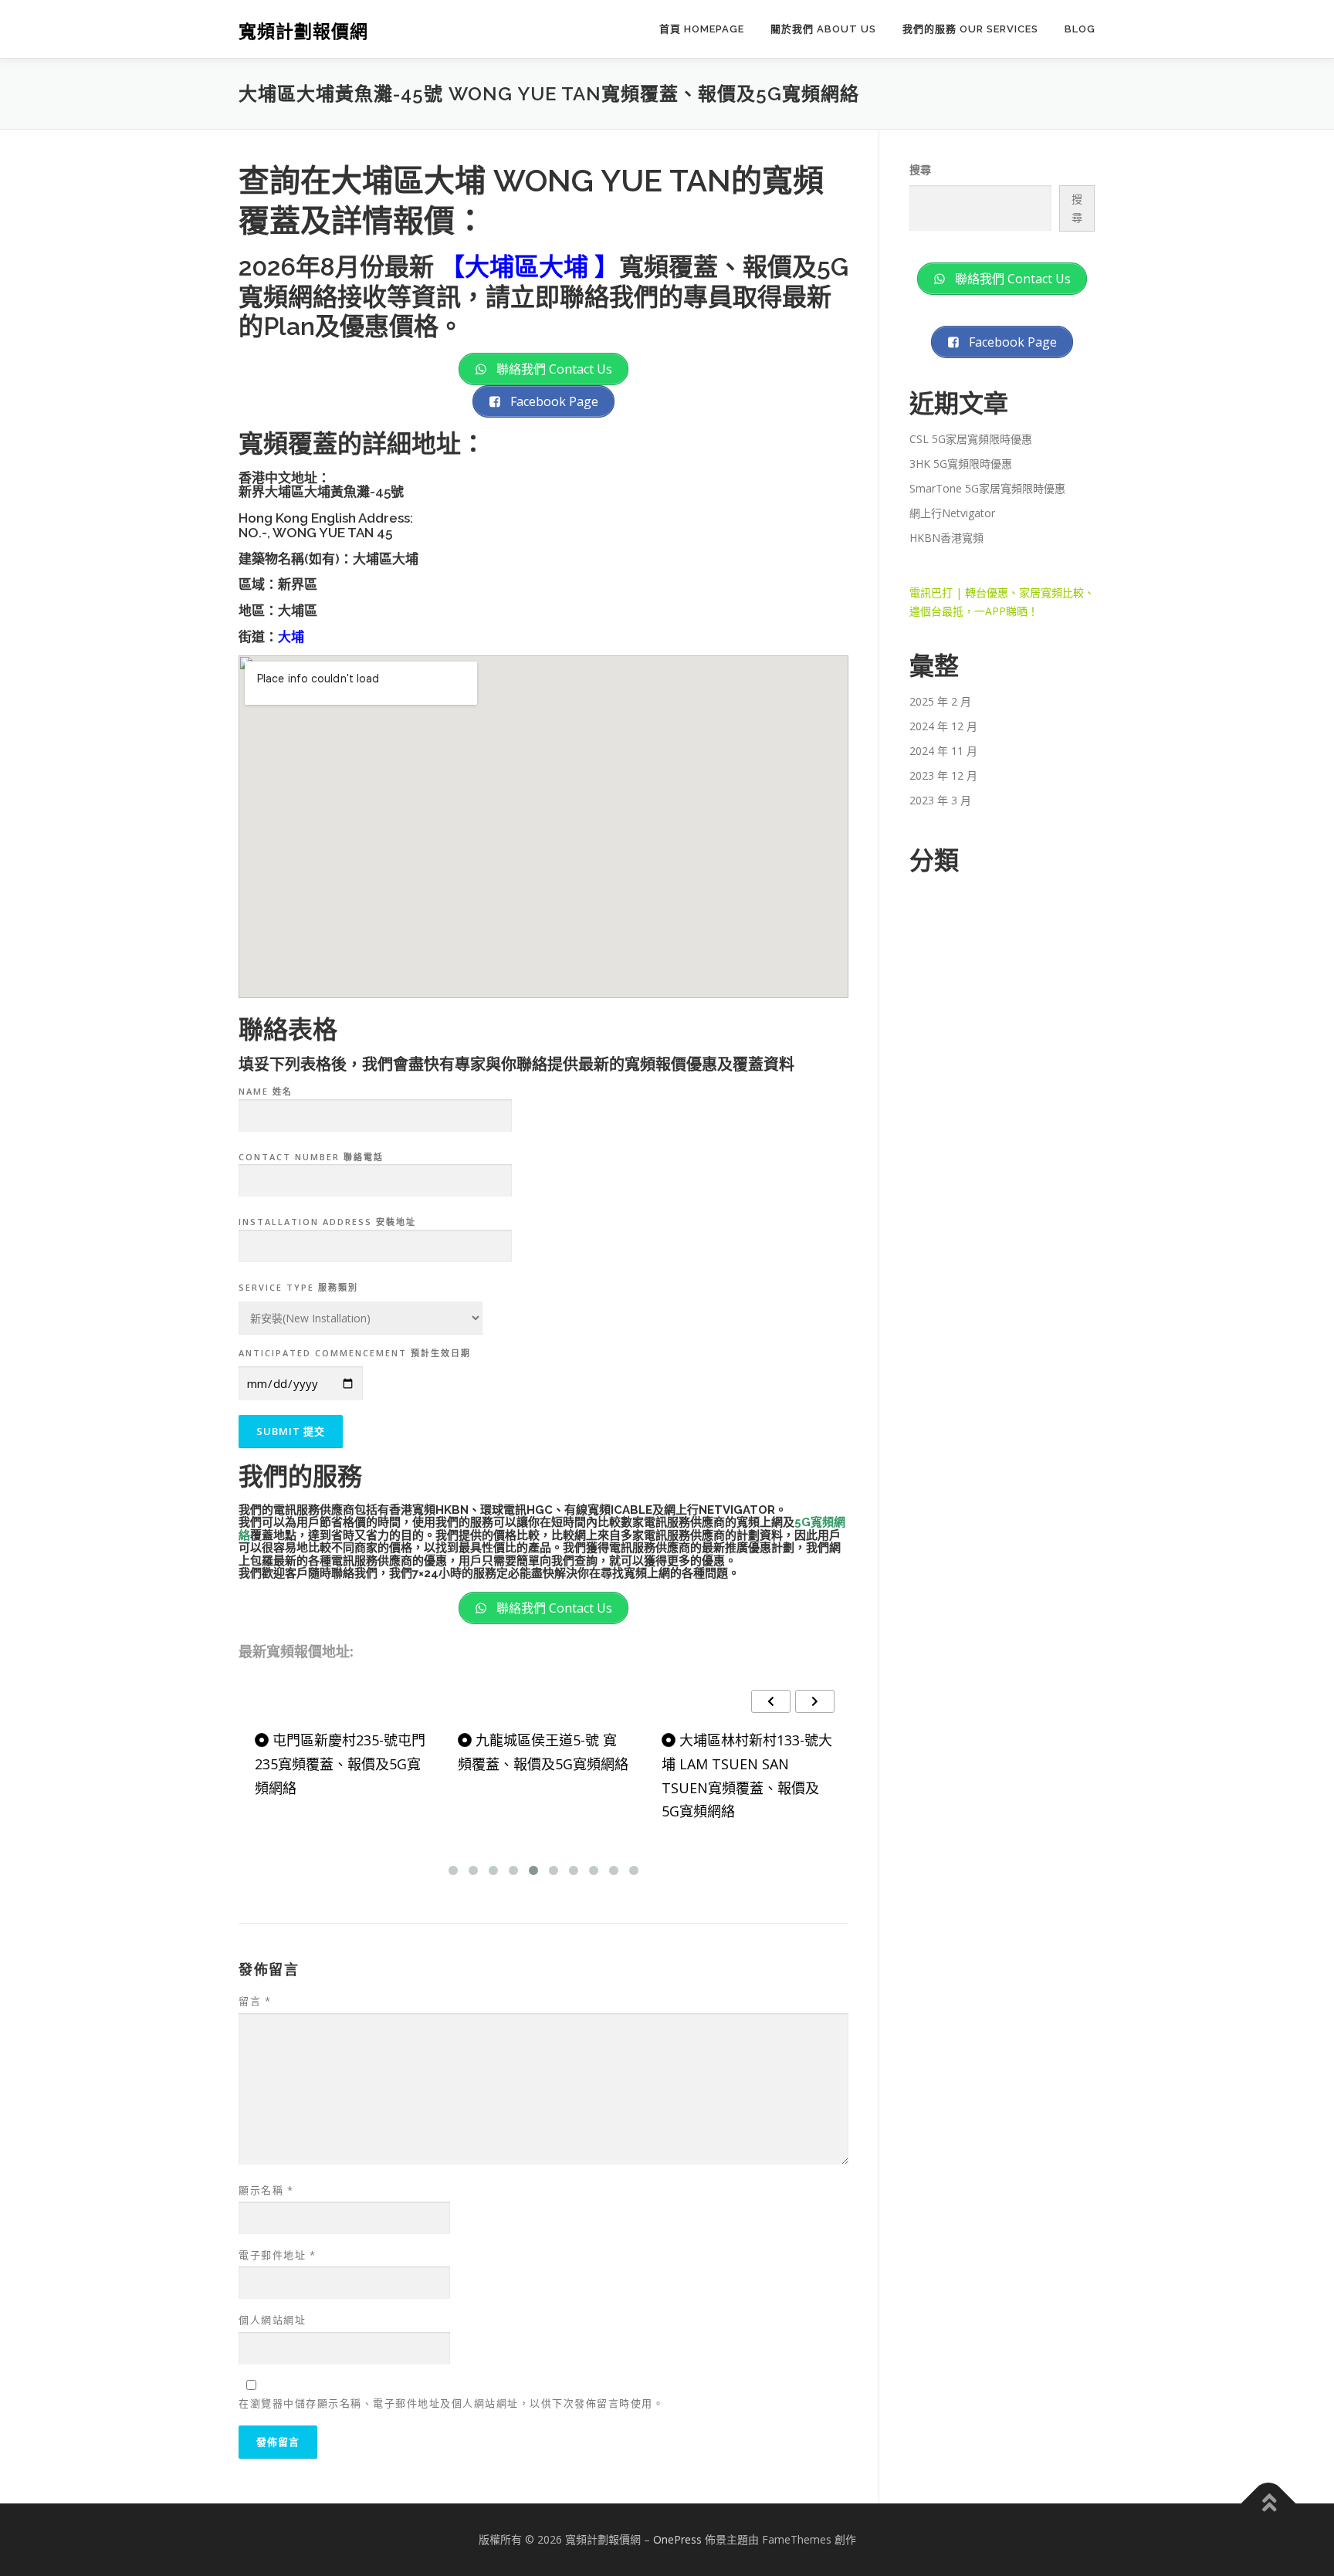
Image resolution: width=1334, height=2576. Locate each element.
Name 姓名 (266, 1091)
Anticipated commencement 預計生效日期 (355, 1353)
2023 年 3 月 (940, 800)
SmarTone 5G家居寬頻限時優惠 (987, 488)
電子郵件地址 (277, 2255)
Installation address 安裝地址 (327, 1222)
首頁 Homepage (702, 29)
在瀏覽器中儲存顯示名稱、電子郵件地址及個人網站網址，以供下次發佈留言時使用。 (451, 2403)
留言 (255, 2001)
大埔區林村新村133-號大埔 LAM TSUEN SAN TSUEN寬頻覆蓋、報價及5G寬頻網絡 (747, 1775)
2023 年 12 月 (943, 775)
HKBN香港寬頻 (946, 538)
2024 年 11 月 (943, 751)
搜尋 (920, 169)
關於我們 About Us (823, 29)
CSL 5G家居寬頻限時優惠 (971, 439)
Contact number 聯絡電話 (311, 1157)
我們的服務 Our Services (970, 29)
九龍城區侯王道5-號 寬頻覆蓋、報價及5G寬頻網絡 (543, 1752)
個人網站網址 (272, 2320)
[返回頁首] (1269, 2504)
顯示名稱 (266, 2190)
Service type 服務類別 (298, 1287)
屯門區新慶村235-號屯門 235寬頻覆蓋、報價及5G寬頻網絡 (340, 1764)
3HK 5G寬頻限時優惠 (961, 464)
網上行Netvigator (952, 513)
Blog (1080, 29)
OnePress (677, 2539)
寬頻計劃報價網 (303, 31)
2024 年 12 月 (943, 726)
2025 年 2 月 (940, 701)
